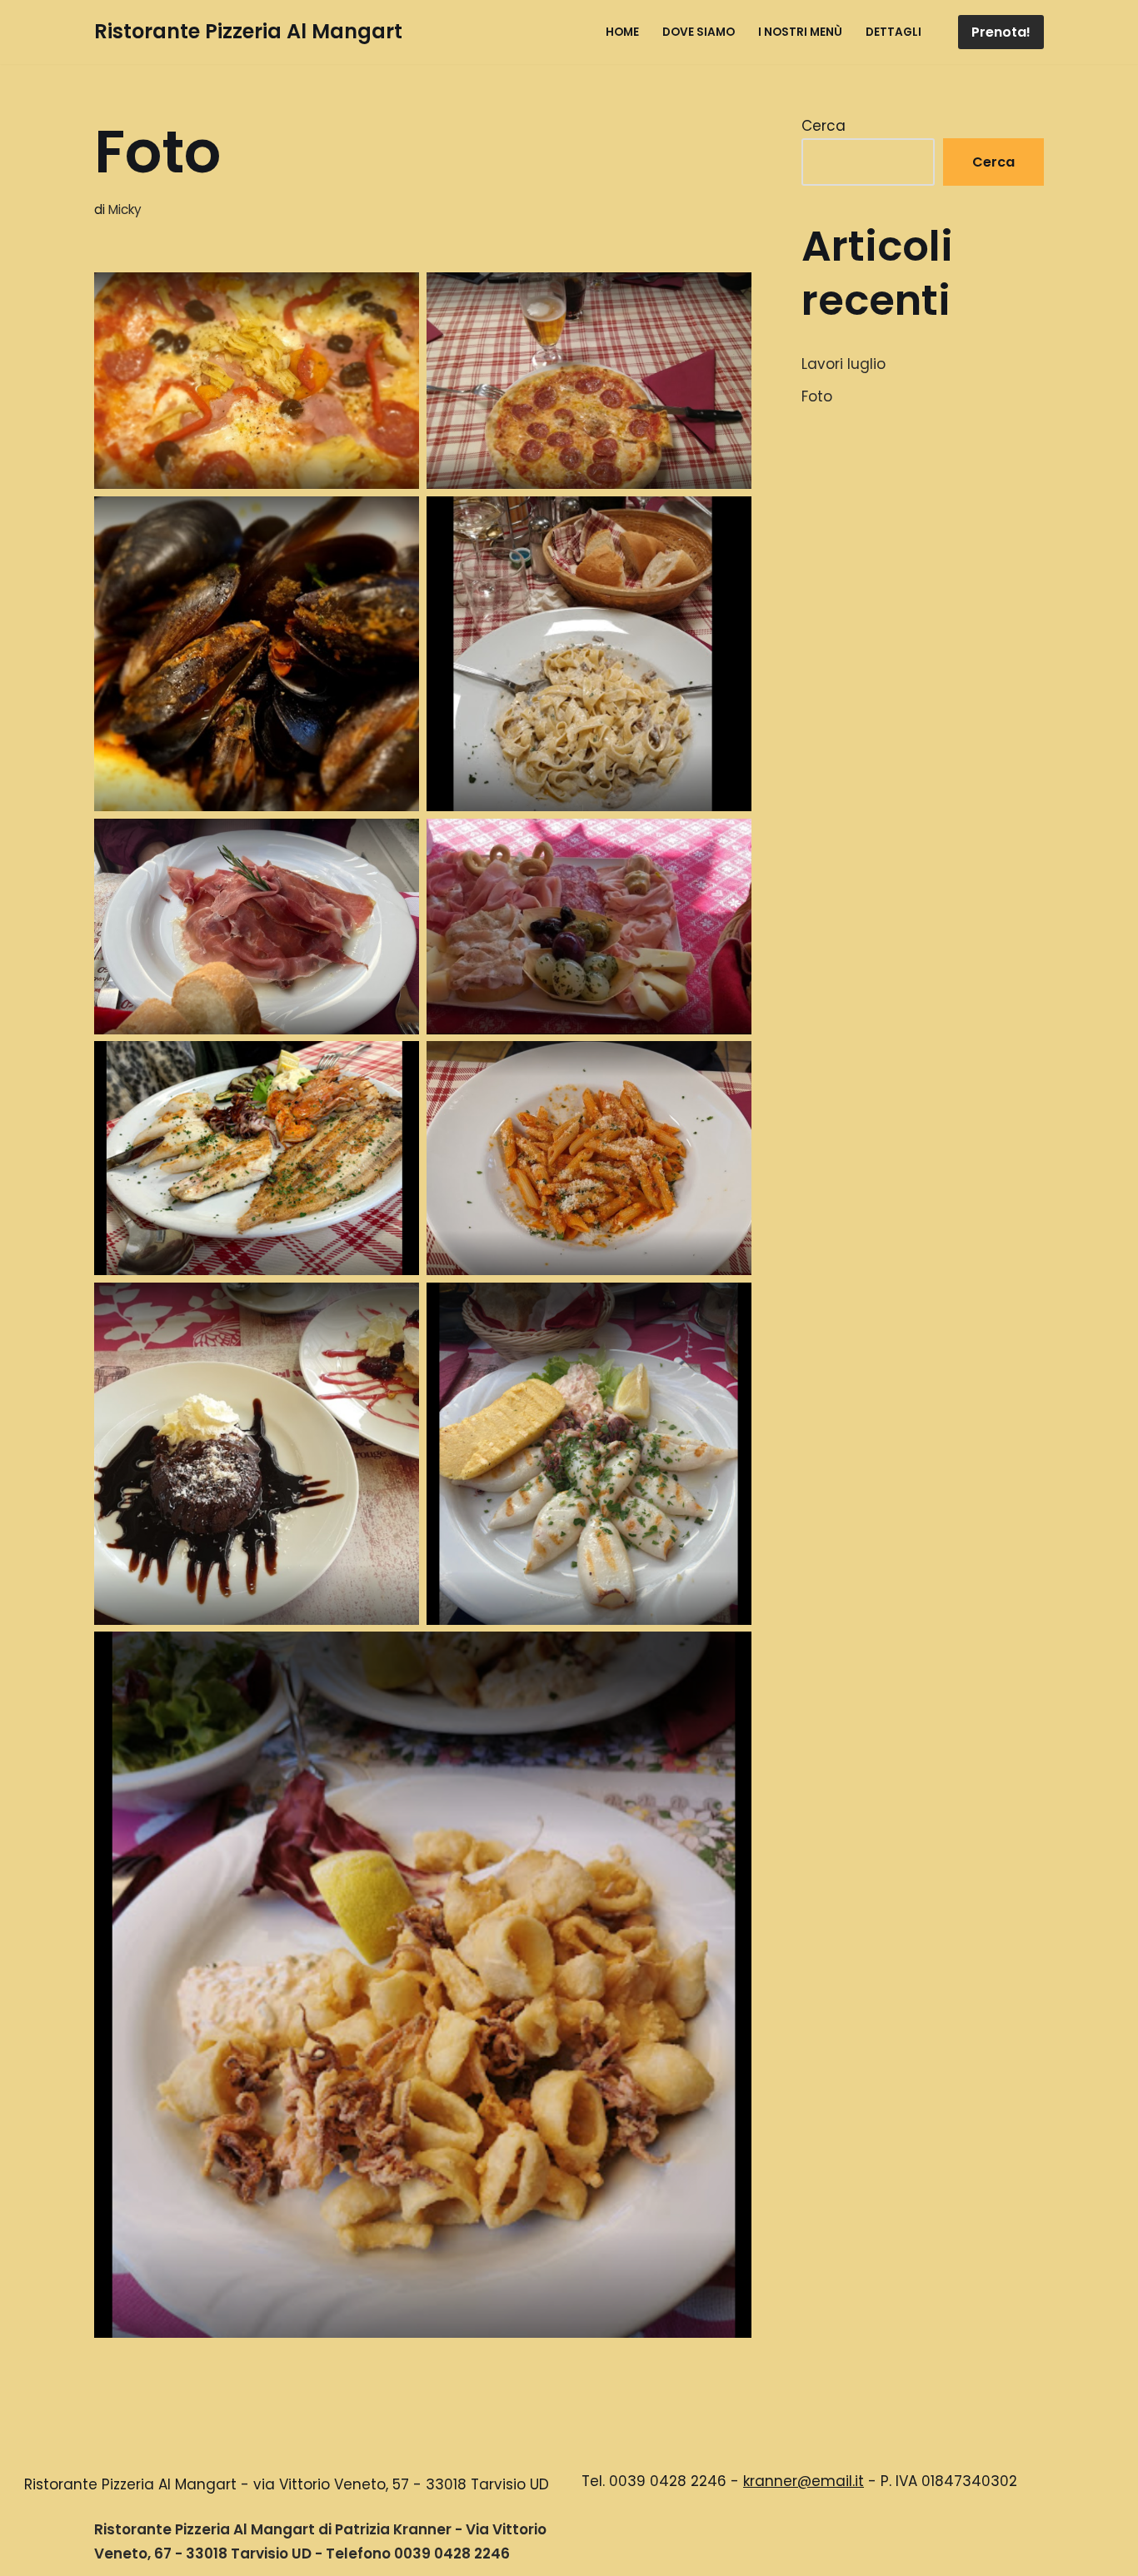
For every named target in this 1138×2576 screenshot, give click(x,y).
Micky (125, 209)
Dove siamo (699, 32)
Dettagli (893, 32)
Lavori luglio (844, 364)
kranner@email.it (804, 2481)
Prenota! (1001, 32)
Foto (817, 396)
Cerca (824, 126)
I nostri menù (800, 32)
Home (622, 32)
